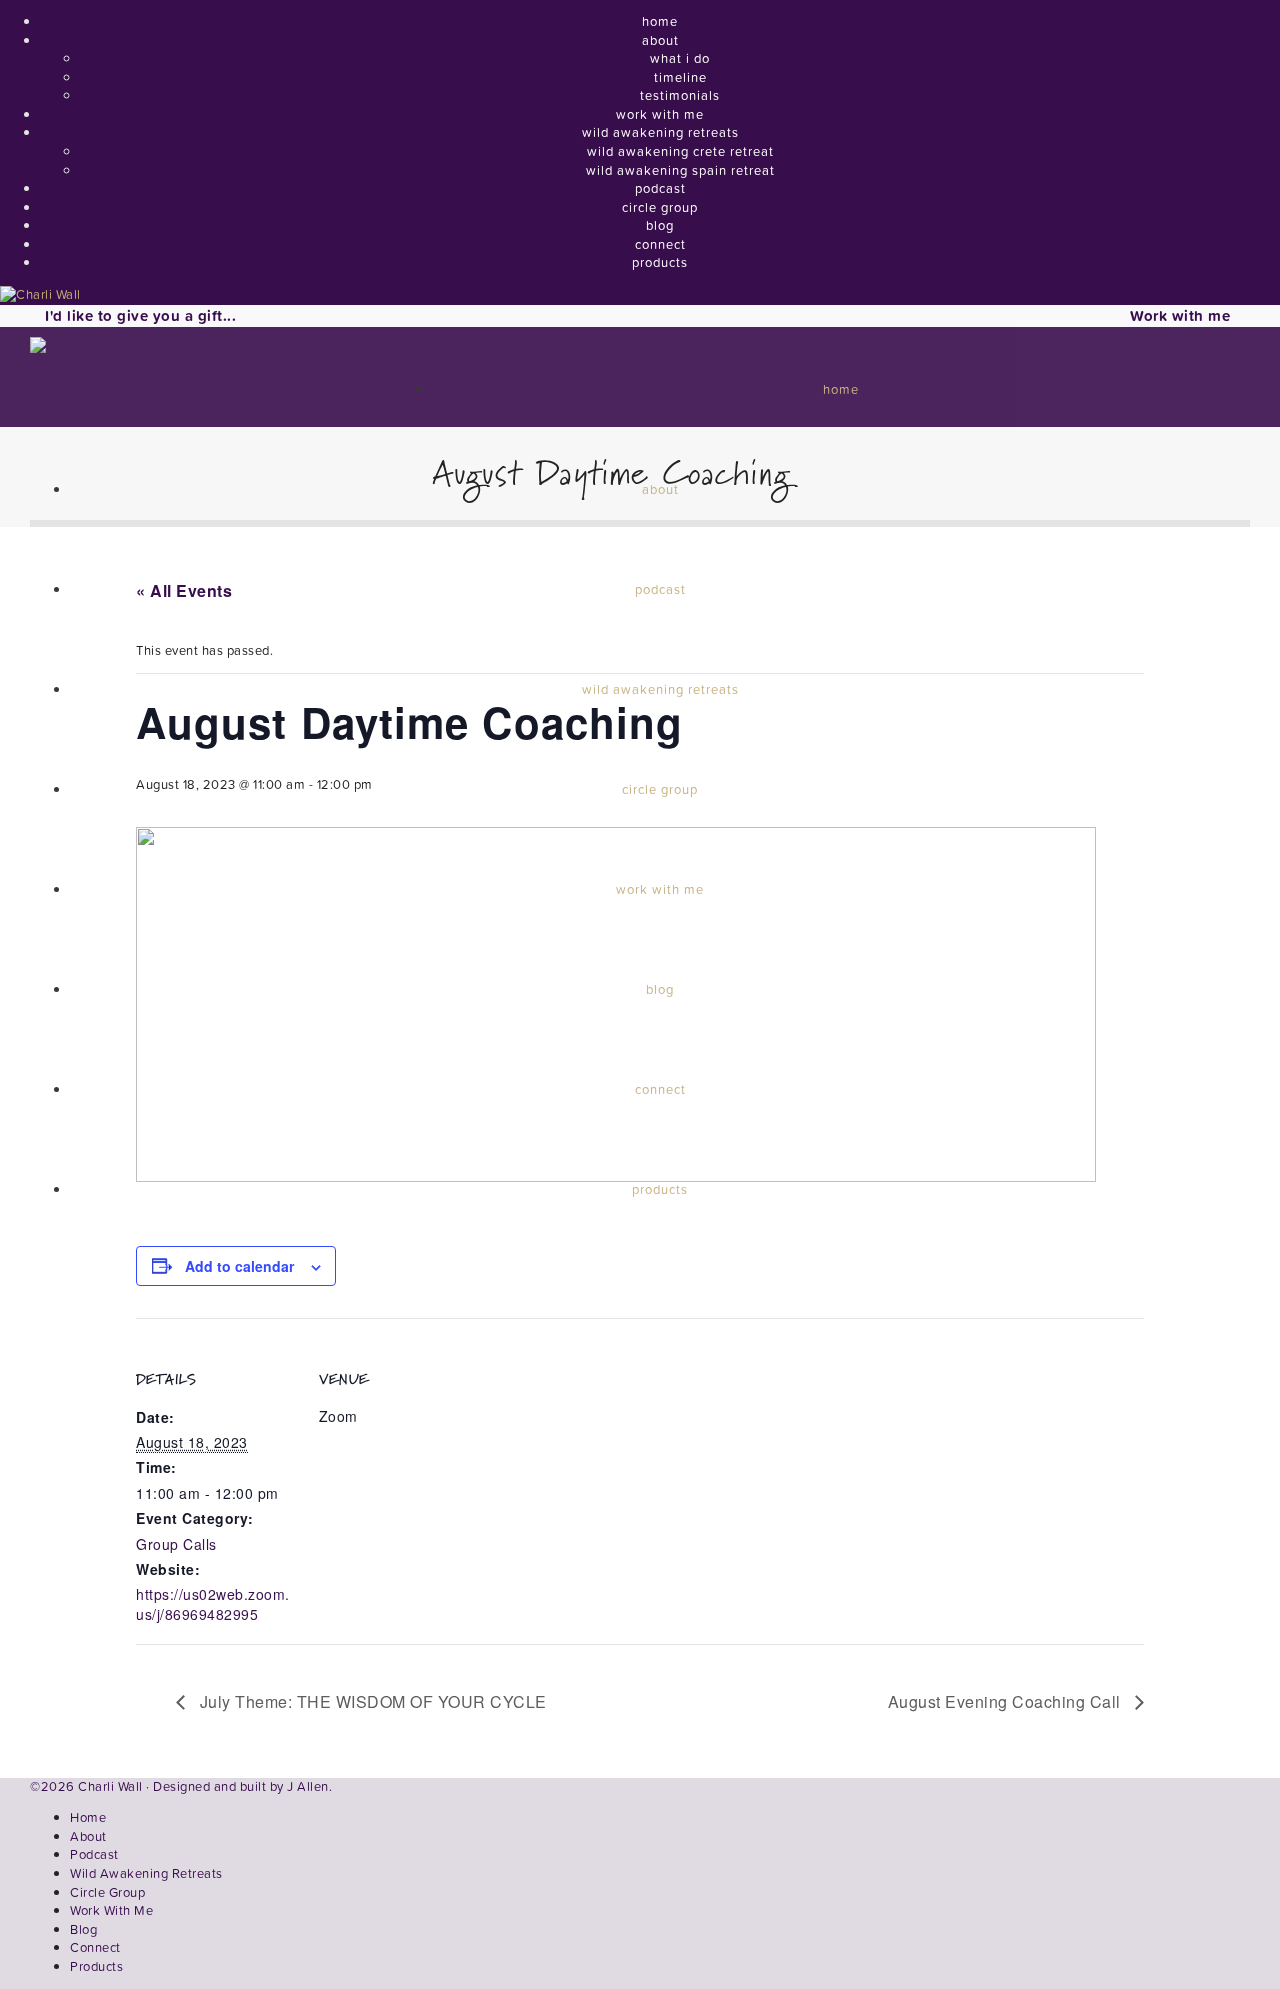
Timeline (680, 77)
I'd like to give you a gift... (140, 315)
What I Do (680, 58)
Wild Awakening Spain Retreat (680, 170)
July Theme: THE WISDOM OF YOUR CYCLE (371, 1701)
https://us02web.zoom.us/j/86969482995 (213, 1604)
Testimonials (680, 95)
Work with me (1180, 315)
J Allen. (309, 1786)
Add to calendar (239, 1266)
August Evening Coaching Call (1007, 1701)
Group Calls (176, 1544)
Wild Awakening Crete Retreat (680, 151)
